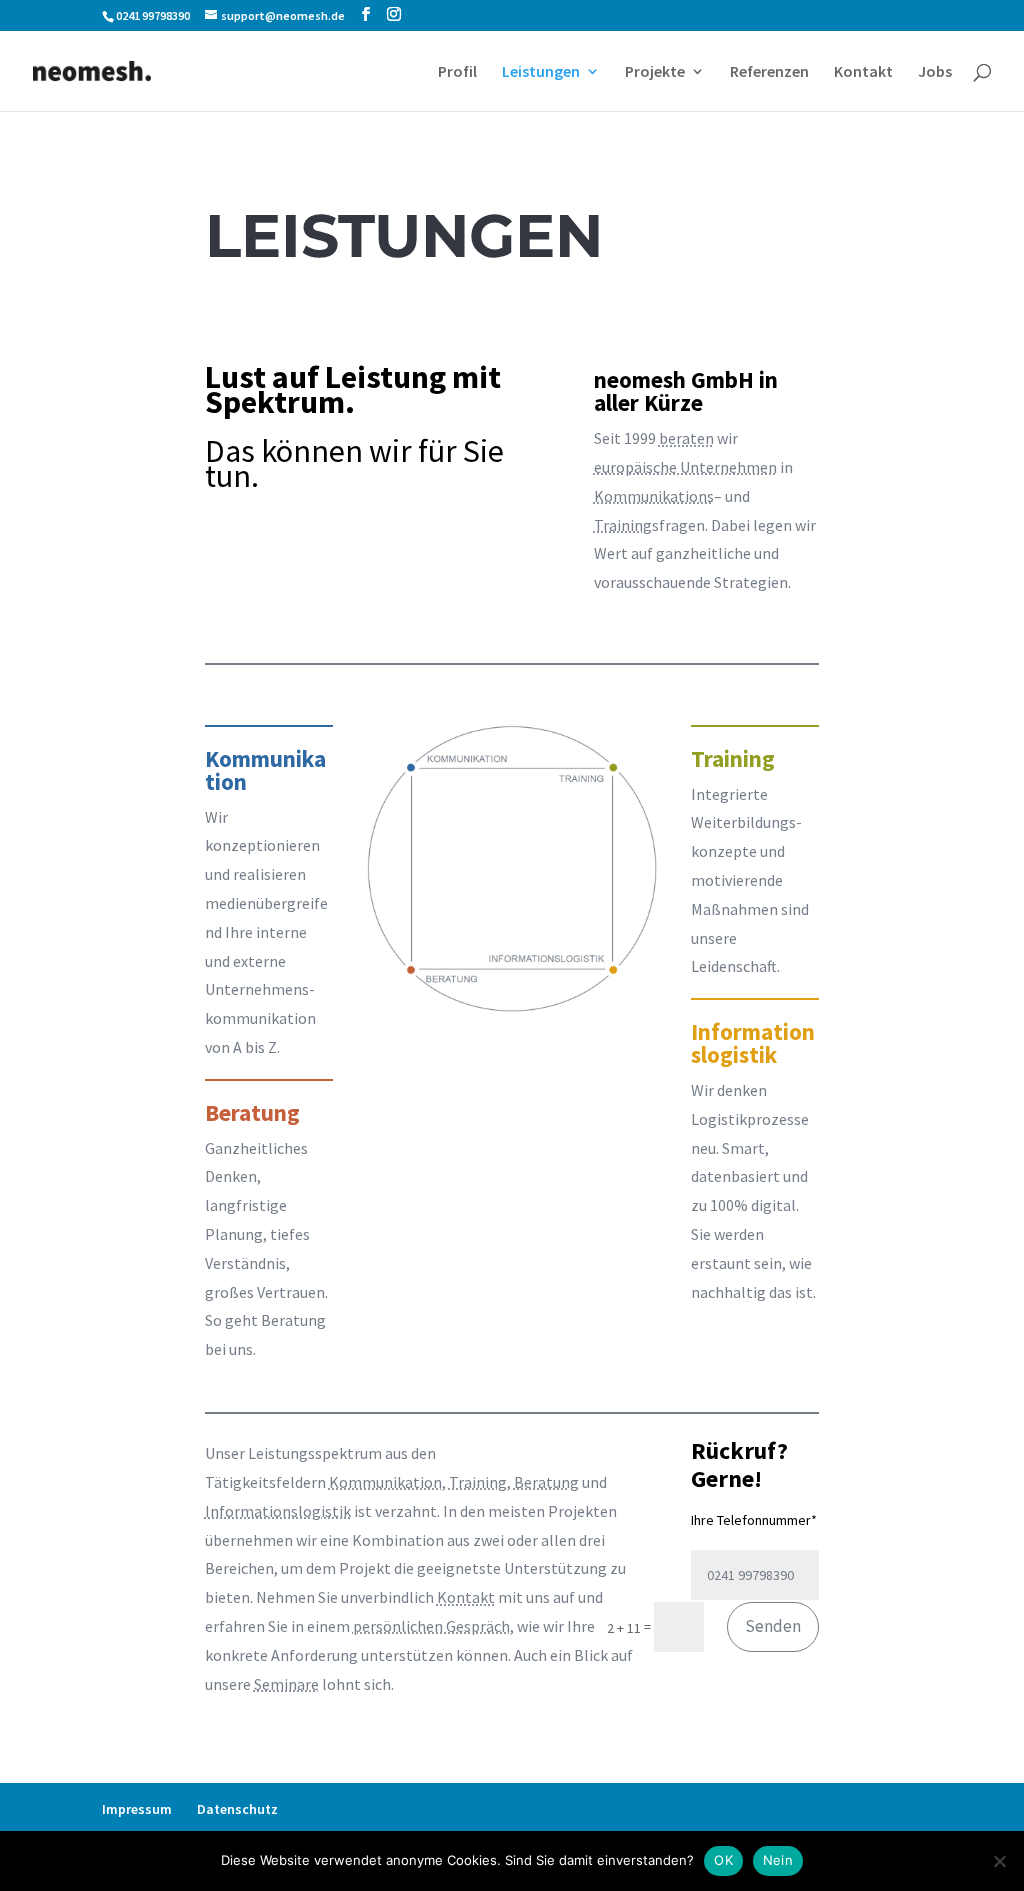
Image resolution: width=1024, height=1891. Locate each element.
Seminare (286, 1684)
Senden (773, 1626)
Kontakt (863, 72)
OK (723, 1860)
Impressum (137, 1809)
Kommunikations (654, 496)
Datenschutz (237, 1809)
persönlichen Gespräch (431, 1626)
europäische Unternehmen (685, 467)
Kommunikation (385, 1482)
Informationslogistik (278, 1511)
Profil (457, 72)
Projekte (655, 72)
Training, (480, 1482)
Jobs (935, 72)
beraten (686, 438)
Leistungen (541, 72)
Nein (778, 1860)
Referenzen (769, 72)
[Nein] (999, 1861)
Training (623, 525)
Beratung (546, 1482)
